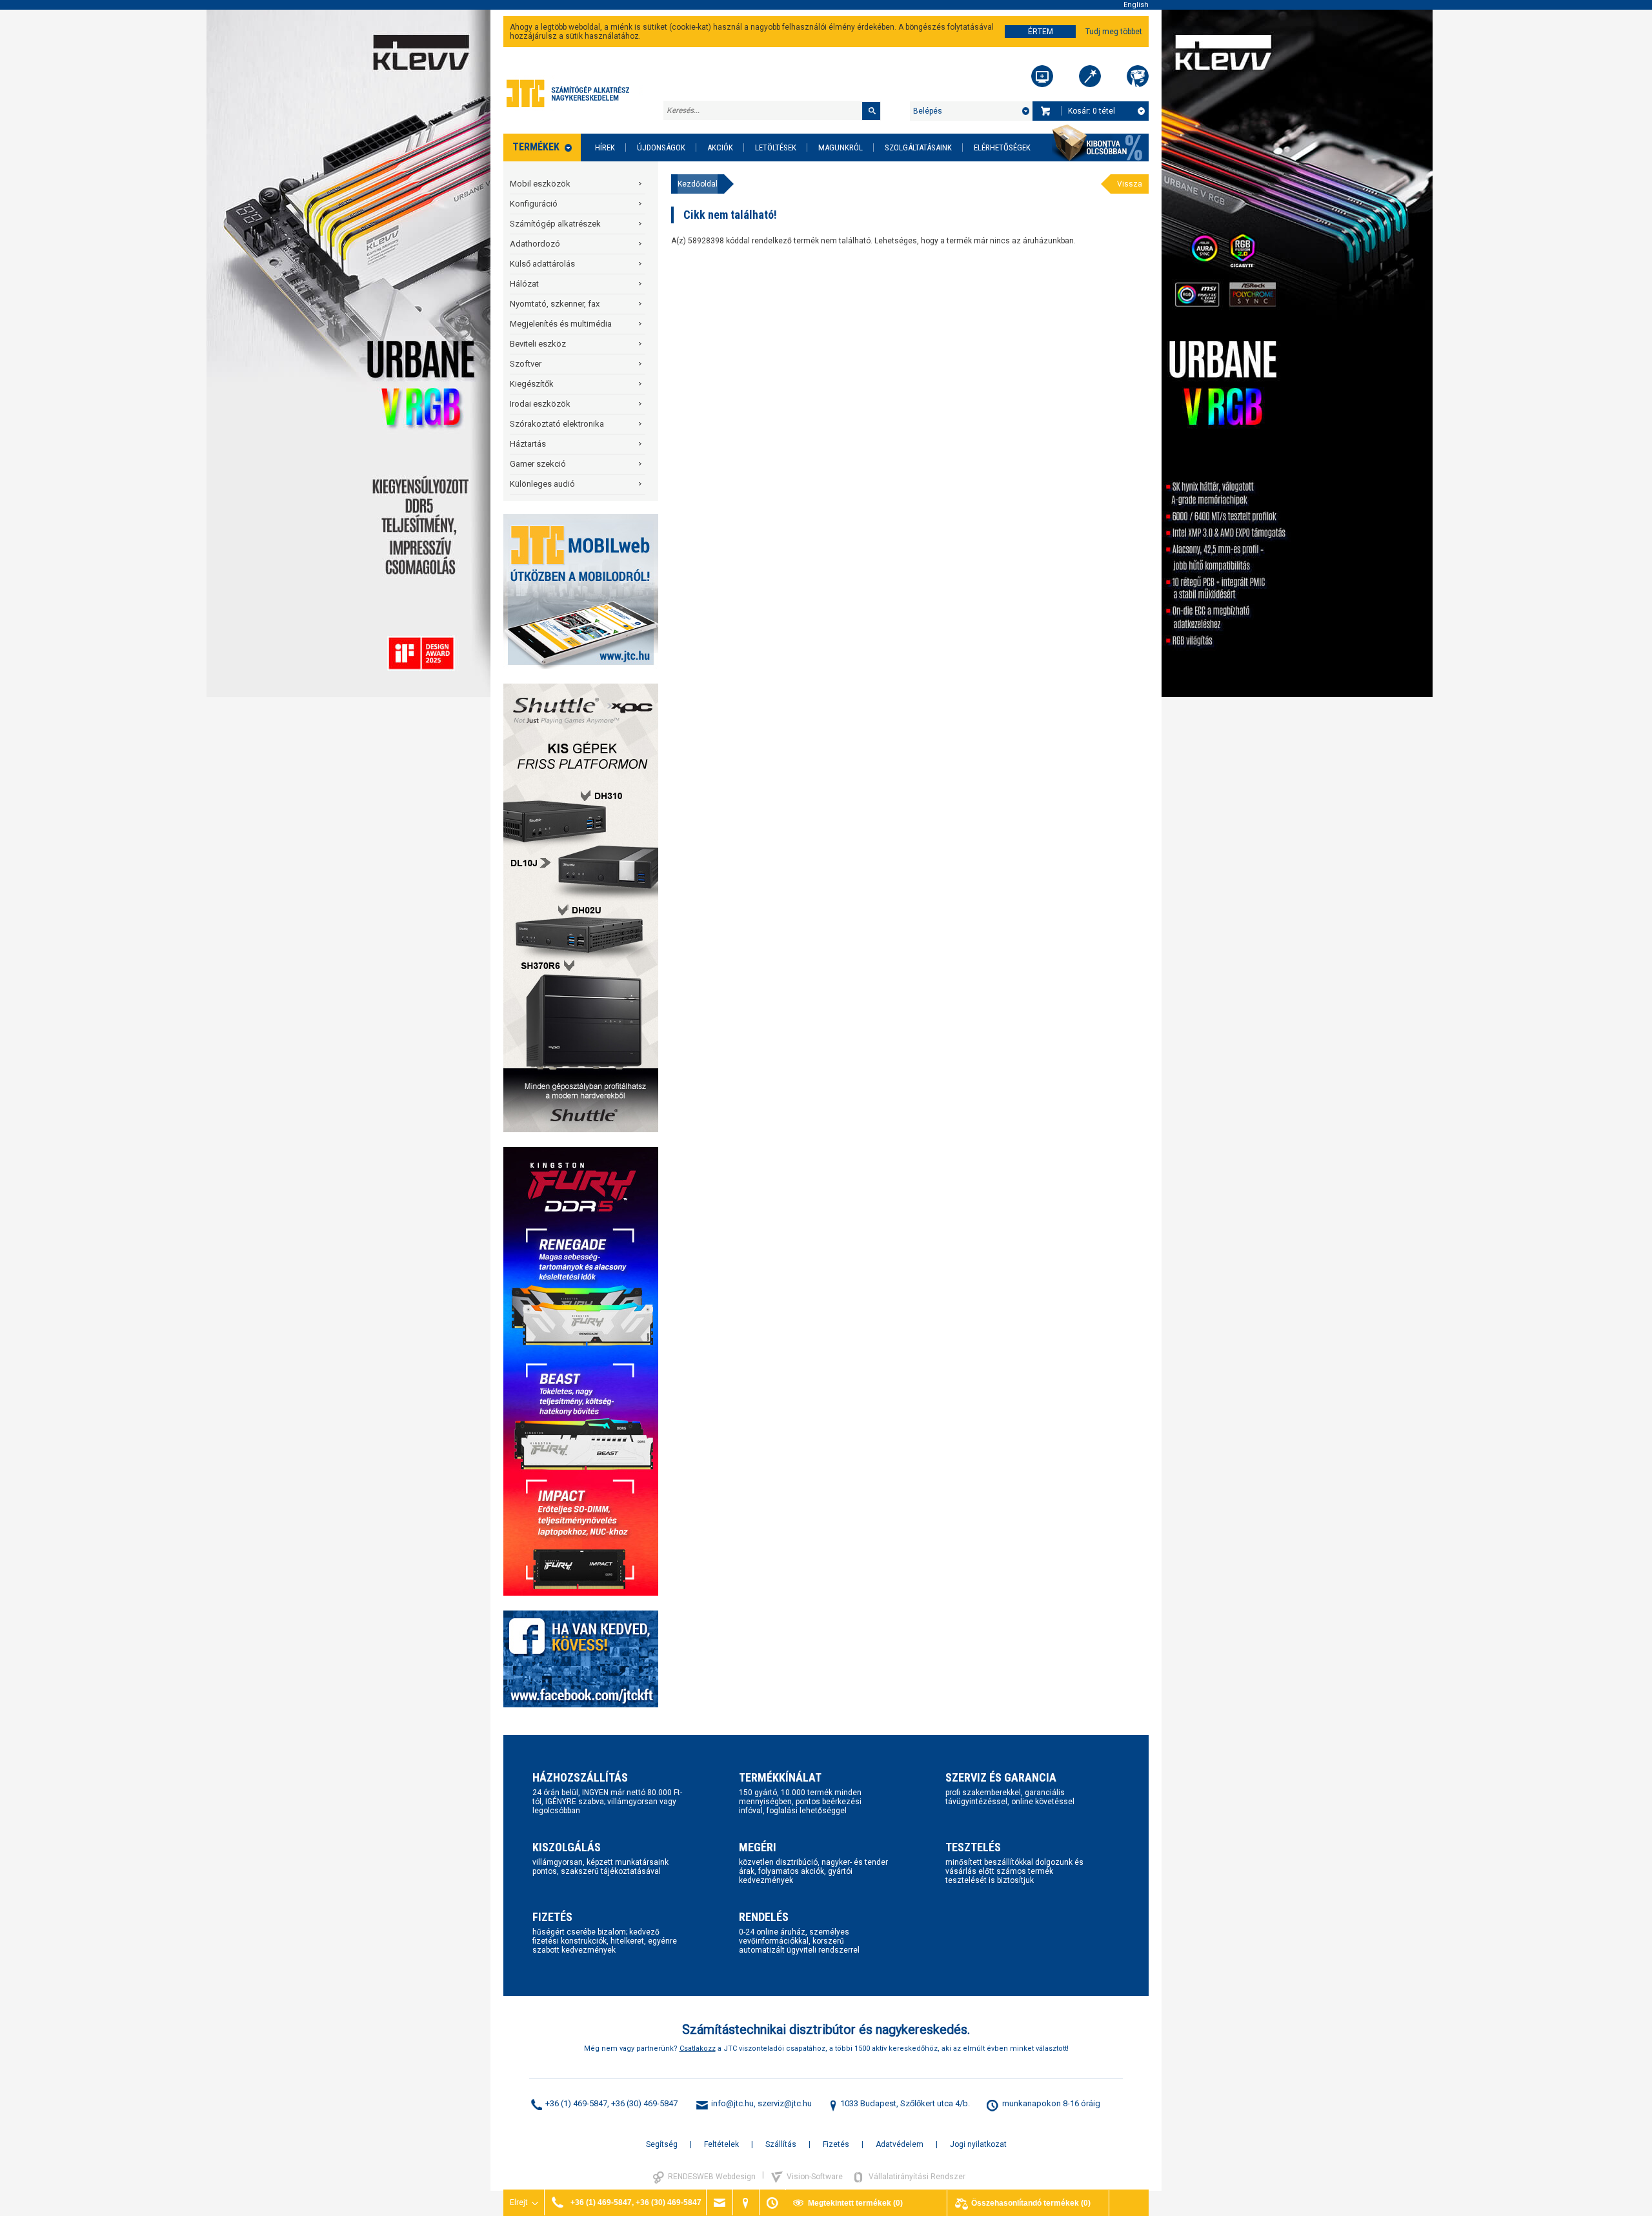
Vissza (1130, 184)
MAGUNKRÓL (841, 147)
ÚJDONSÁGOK (661, 147)
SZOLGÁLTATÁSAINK (918, 147)
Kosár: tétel (1092, 111)
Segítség (662, 2144)
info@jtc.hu (732, 2103)
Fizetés (836, 2144)
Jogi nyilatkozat (978, 2144)
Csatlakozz (698, 2048)
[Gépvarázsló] (1090, 76)
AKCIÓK (720, 147)
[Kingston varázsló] (1138, 76)
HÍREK (605, 147)
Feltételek (721, 2144)
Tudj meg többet (1114, 32)
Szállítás (781, 2144)
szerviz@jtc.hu (785, 2103)
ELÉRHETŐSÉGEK (1002, 147)
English (1136, 5)
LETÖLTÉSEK (776, 147)
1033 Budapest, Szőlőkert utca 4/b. (905, 2103)
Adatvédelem (900, 2144)
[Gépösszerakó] (1042, 76)
